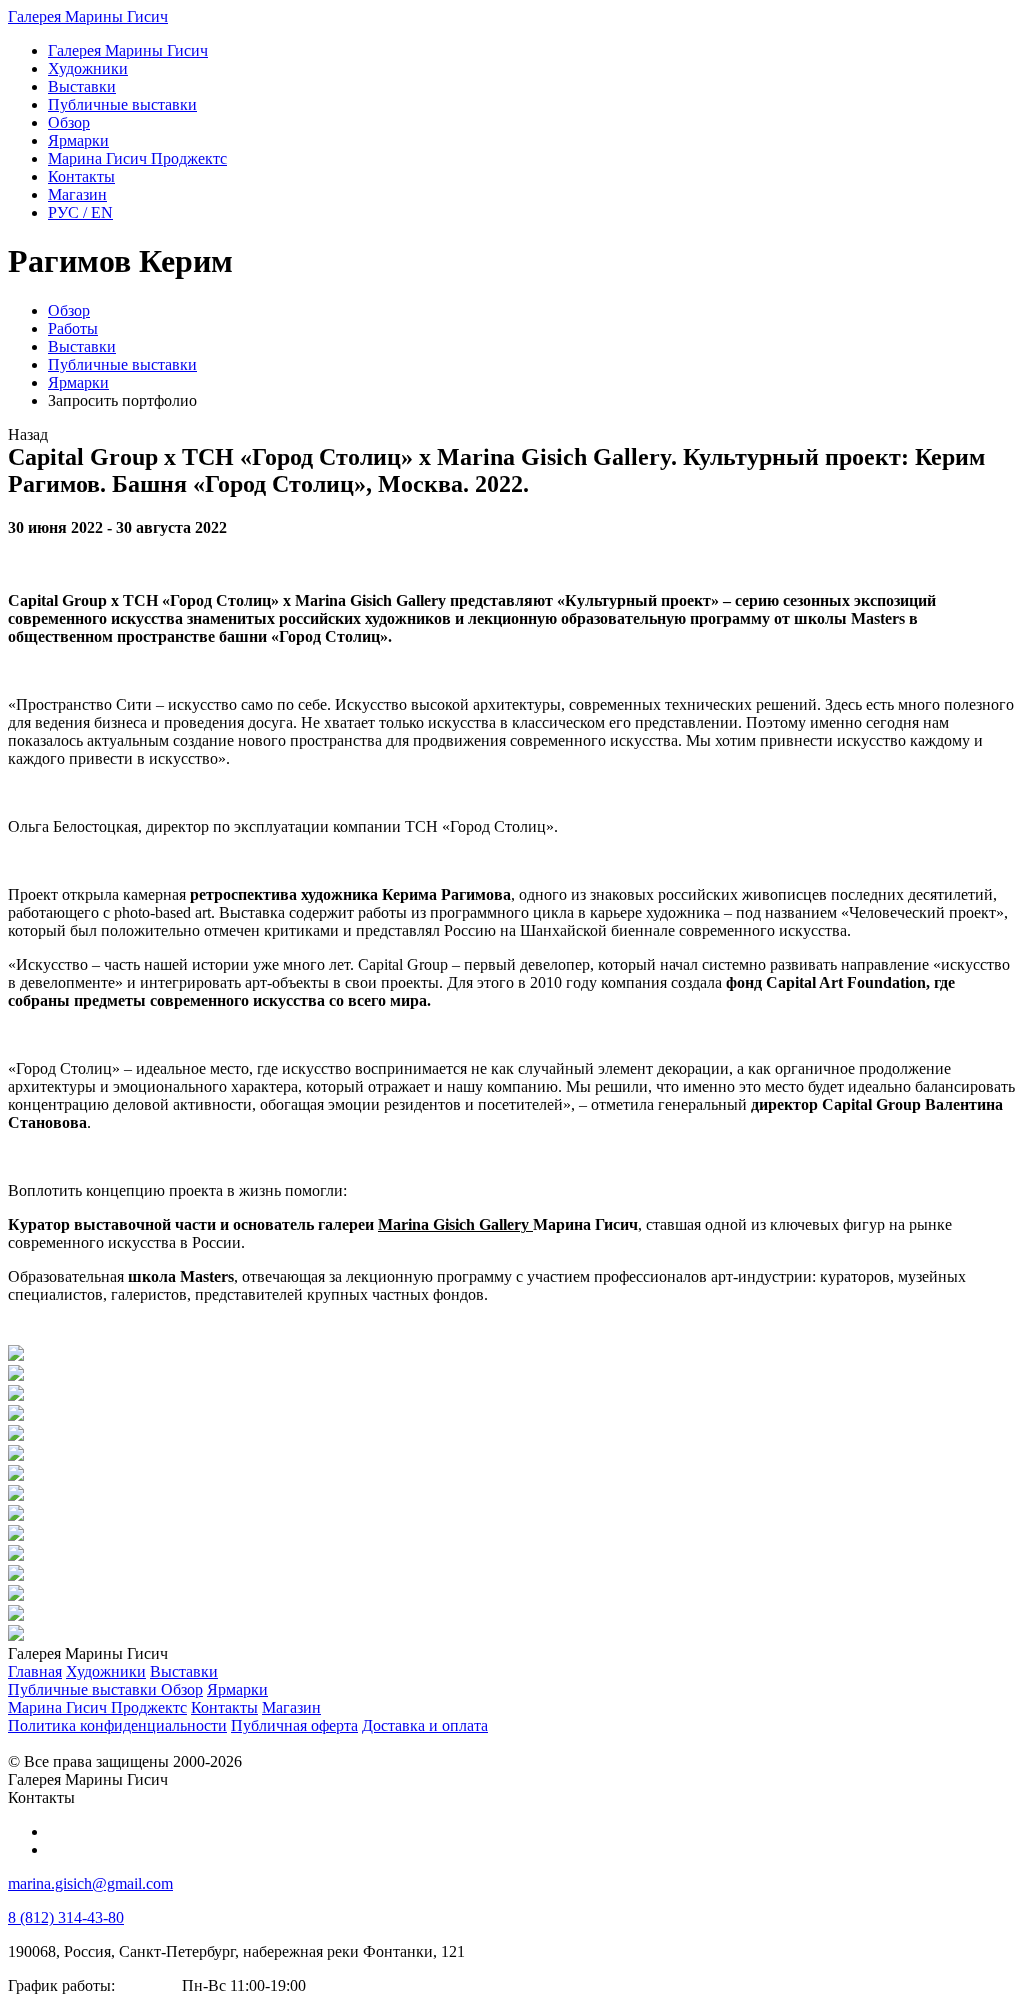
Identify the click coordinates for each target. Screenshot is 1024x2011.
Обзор (69, 310)
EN (80, 212)
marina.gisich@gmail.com (90, 1883)
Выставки (82, 346)
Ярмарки (78, 382)
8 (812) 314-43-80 (66, 1917)
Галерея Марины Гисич (88, 16)
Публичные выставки (122, 364)
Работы (73, 328)
